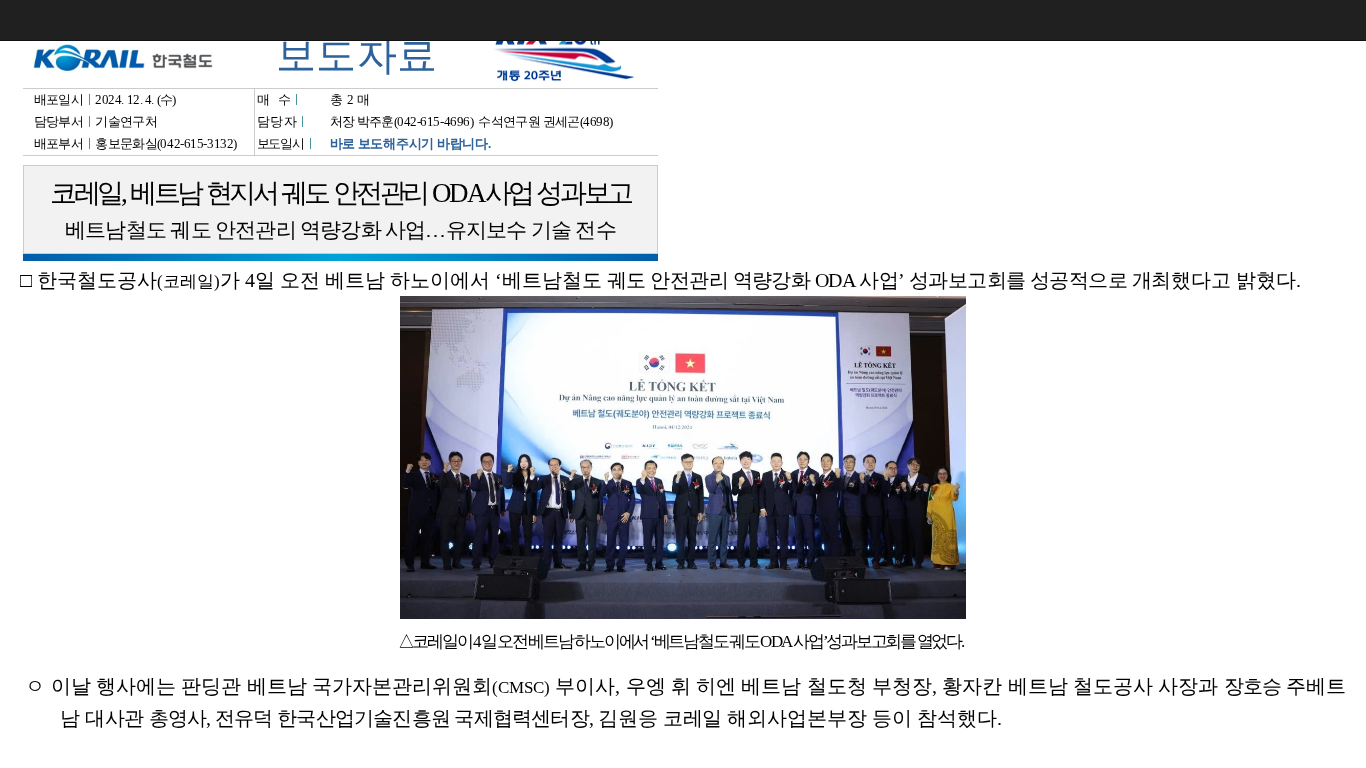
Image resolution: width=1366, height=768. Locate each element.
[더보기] (1346, 20)
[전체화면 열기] (1306, 20)
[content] (683, 384)
